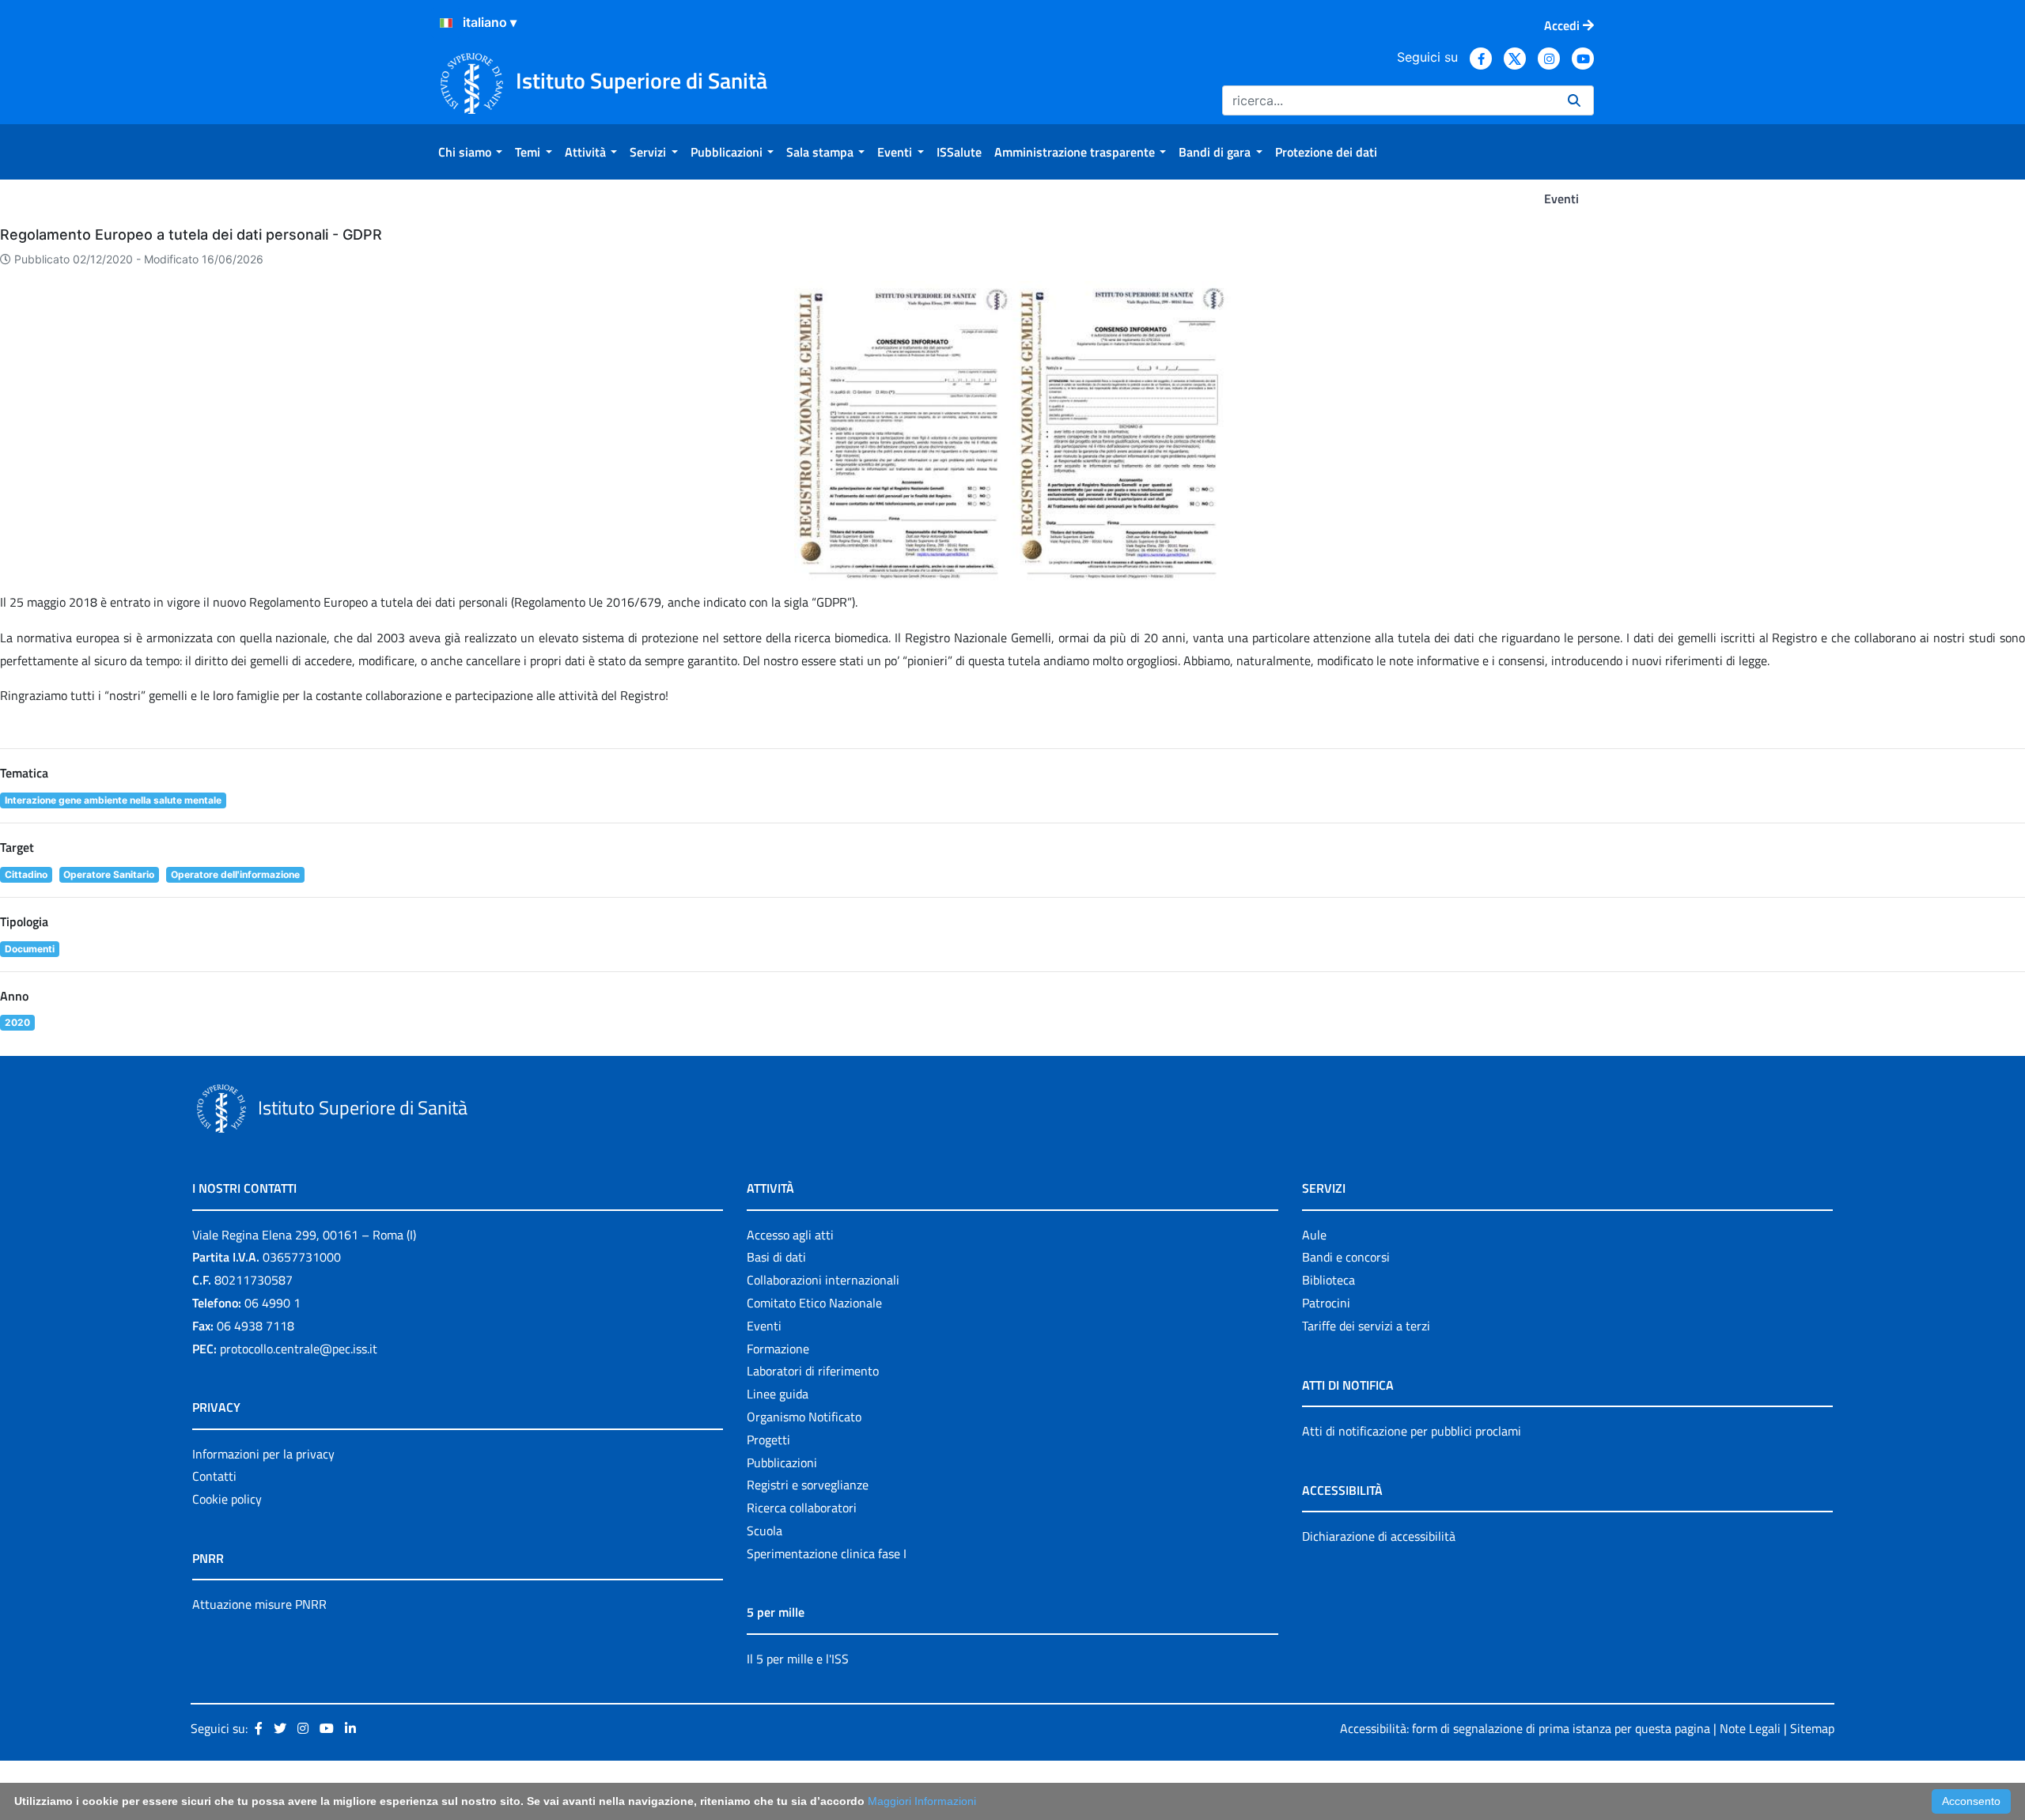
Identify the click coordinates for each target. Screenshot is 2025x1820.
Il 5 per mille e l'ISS (798, 1659)
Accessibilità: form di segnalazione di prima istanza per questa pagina (1525, 1728)
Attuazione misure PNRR (259, 1604)
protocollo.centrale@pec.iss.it (299, 1349)
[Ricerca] (1574, 100)
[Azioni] (446, 23)
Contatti (214, 1476)
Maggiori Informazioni (922, 1801)
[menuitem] (470, 152)
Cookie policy (227, 1499)
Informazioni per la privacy (263, 1454)
